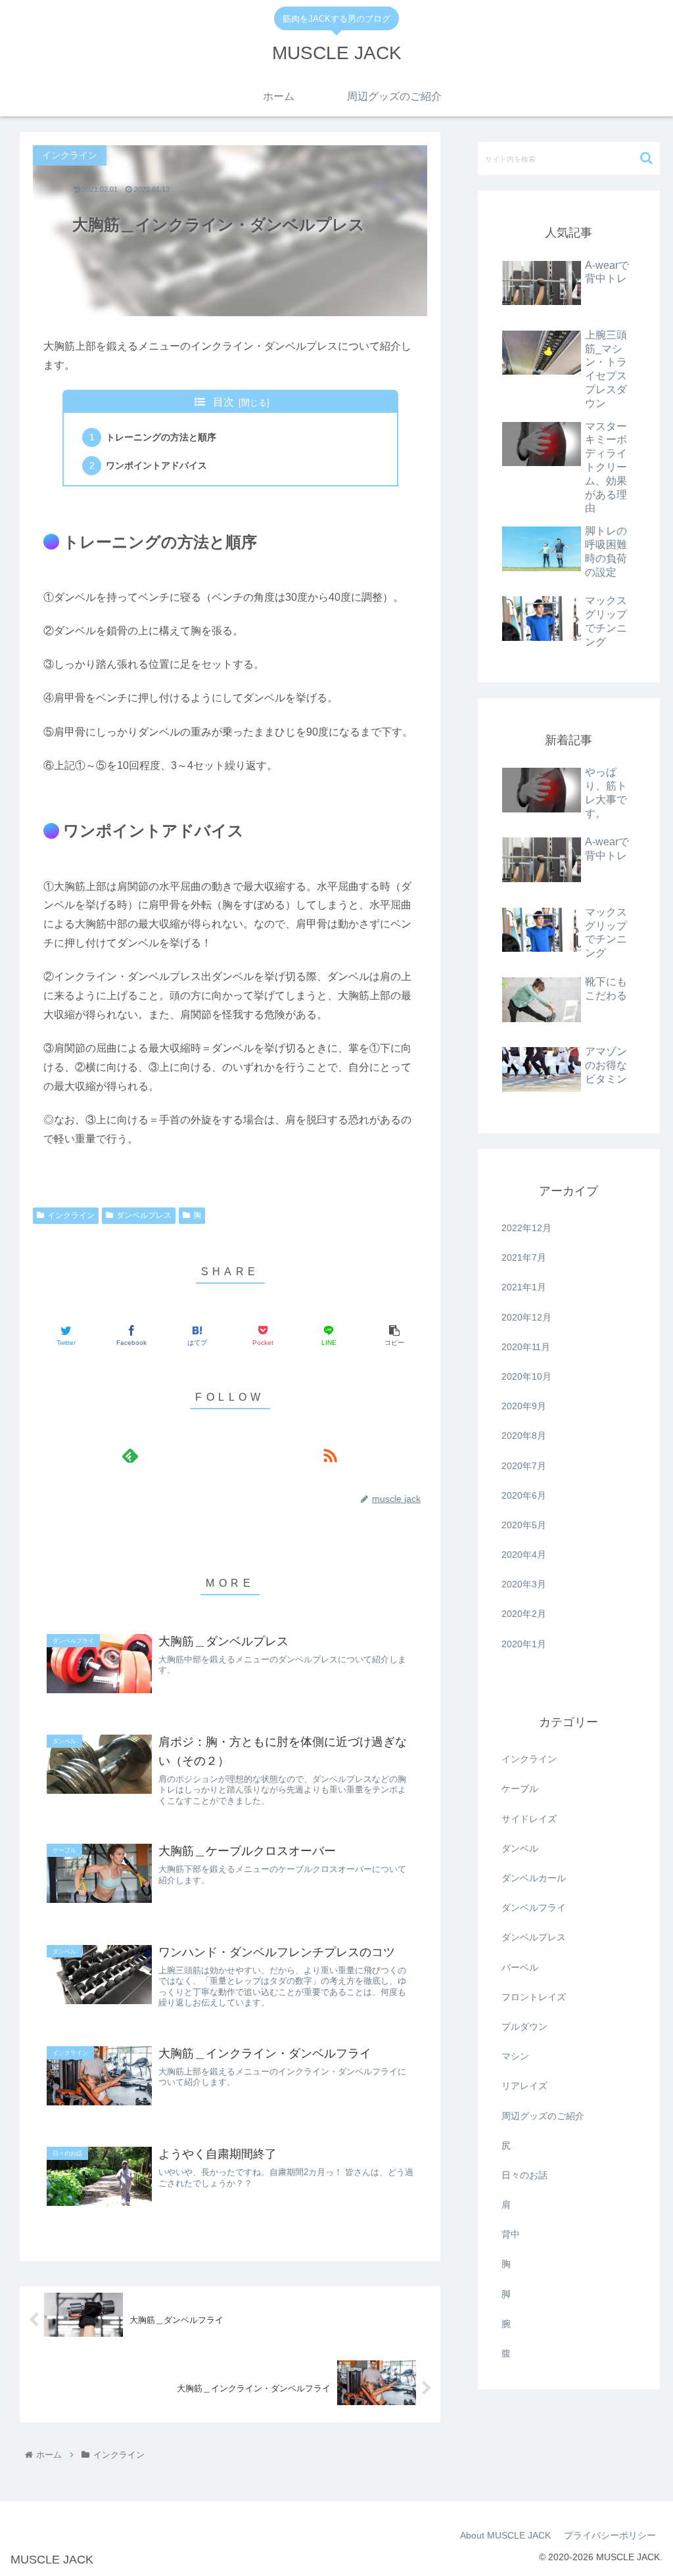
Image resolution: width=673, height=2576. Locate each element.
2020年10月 (526, 1376)
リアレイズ (524, 2086)
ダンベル (520, 1848)
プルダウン (524, 2026)
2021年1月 (524, 1287)
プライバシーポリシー (610, 2535)
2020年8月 (524, 1436)
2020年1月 (524, 1644)
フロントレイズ (534, 1997)
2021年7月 (524, 1257)
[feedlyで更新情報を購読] (130, 1455)
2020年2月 (524, 1614)
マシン (515, 2056)
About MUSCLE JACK (505, 2535)
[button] (646, 158)
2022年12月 (526, 1228)
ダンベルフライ (534, 1908)
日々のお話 (524, 2175)
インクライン (71, 1215)
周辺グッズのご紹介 (543, 2116)
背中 (511, 2234)
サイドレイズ (529, 1819)
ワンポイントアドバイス (156, 465)
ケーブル (520, 1789)
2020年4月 (524, 1555)
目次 (223, 402)
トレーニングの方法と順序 (161, 437)
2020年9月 (524, 1406)
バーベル (520, 1967)
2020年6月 (524, 1495)
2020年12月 (526, 1317)
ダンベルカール (534, 1878)
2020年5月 (524, 1525)
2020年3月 (524, 1584)
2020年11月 (526, 1347)
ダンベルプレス (144, 1215)
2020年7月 (524, 1466)
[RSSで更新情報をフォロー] (330, 1455)
